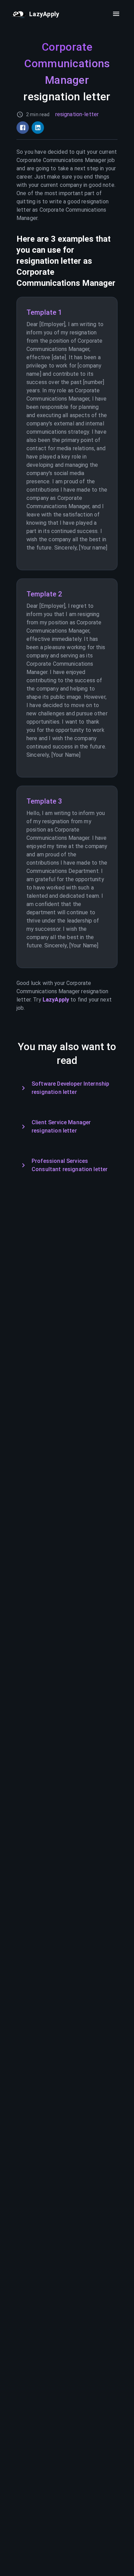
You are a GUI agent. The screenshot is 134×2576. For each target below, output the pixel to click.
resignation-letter (77, 114)
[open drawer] (116, 14)
